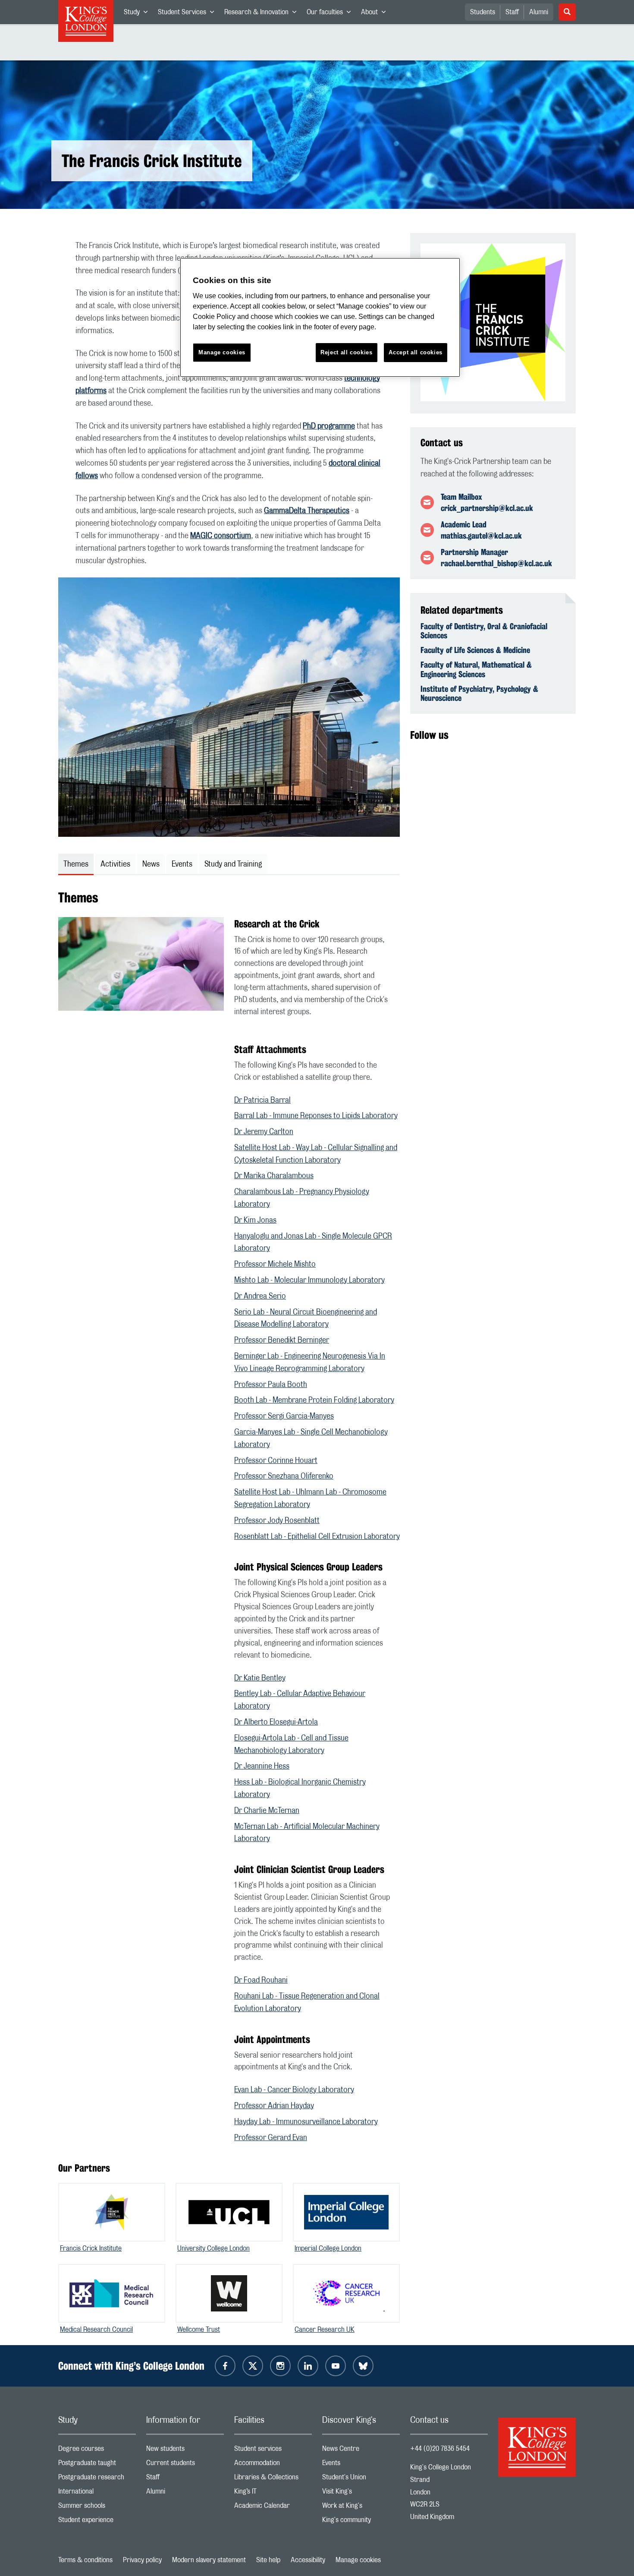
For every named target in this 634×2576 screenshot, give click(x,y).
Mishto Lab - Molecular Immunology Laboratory (309, 1280)
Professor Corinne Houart (276, 1461)
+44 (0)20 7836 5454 (440, 2449)
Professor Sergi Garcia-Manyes (284, 1416)
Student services (273, 2451)
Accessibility (308, 2560)
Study (138, 14)
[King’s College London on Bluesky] (363, 2366)
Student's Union (361, 2479)
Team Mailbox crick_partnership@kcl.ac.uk (487, 502)
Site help (268, 2560)
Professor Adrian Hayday (274, 2106)
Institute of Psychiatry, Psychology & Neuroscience (479, 694)
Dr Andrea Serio (260, 1296)
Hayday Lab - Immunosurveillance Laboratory (306, 2122)
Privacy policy (142, 2560)
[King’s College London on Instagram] (280, 2366)
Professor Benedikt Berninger (282, 1340)
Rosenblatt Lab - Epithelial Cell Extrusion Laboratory (317, 1537)
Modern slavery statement (209, 2560)
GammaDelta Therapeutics (307, 511)
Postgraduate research (97, 2479)
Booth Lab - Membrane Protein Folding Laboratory (314, 1400)
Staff (512, 12)
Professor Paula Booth (271, 1385)
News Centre (361, 2451)
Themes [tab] (76, 864)
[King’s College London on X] (253, 2366)
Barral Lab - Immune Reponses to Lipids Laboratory (316, 1116)
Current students (185, 2465)
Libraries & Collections (273, 2479)
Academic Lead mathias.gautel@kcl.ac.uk (481, 530)
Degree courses (97, 2451)
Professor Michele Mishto (275, 1264)
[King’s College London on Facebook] (225, 2366)
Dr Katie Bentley (260, 1678)
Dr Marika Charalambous (274, 1176)
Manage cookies (358, 2560)
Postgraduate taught (97, 2465)
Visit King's (361, 2493)
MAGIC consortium (221, 536)
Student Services (188, 14)
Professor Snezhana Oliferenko (284, 1476)
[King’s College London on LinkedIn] (308, 2366)
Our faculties (331, 14)
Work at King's (361, 2508)
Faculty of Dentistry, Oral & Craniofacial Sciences (484, 631)
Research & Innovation (263, 14)
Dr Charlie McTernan (267, 1811)
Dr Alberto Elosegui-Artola (276, 1722)
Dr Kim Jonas (255, 1220)
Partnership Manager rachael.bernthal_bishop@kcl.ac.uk (496, 558)
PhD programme (329, 426)
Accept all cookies (416, 352)
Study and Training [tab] (233, 864)
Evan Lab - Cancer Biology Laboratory (294, 2090)
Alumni (539, 12)
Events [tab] (182, 864)
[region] (320, 317)
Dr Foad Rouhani (261, 1980)
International (97, 2493)
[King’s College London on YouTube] (336, 2366)
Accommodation (273, 2465)
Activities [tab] (115, 864)
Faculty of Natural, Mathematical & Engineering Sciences (476, 669)
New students (185, 2451)
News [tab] (151, 864)
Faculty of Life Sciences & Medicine (475, 650)
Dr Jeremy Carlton (264, 1132)
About (376, 14)
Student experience (97, 2522)
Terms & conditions (85, 2560)
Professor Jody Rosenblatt (277, 1521)
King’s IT (273, 2493)
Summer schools (97, 2508)
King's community (361, 2522)
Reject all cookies (347, 352)
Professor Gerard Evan (271, 2138)
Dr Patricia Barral (262, 1100)
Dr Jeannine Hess (262, 1766)
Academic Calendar (273, 2508)
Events (361, 2465)
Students (483, 12)
